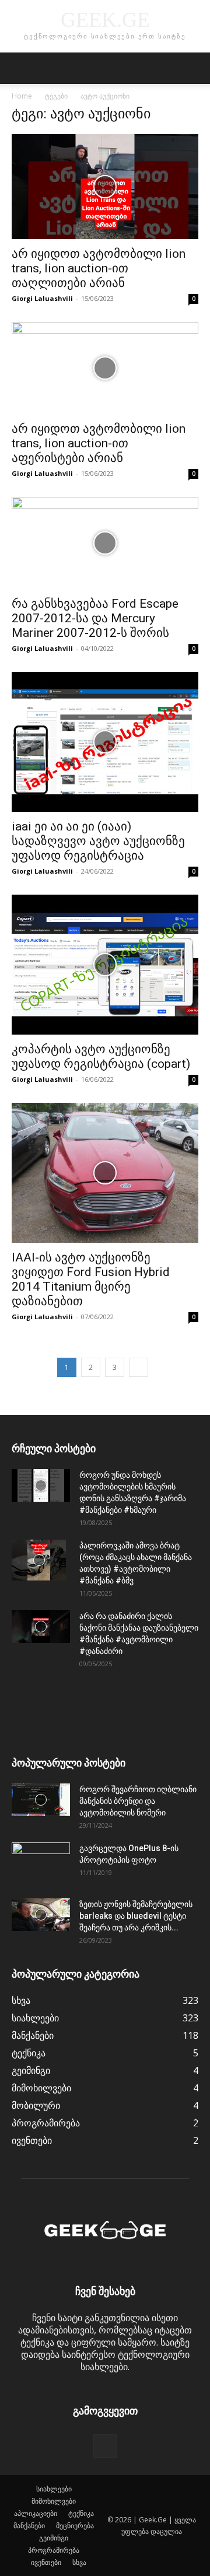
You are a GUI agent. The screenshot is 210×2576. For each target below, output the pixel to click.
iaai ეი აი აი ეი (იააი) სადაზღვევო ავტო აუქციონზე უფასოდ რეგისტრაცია (98, 841)
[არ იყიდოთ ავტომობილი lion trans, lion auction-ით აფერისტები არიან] (105, 368)
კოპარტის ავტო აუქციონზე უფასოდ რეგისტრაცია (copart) (101, 1056)
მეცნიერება (75, 2526)
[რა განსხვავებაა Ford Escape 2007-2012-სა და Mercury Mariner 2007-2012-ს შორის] (105, 543)
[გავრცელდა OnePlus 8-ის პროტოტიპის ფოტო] (41, 1863)
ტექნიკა (81, 2513)
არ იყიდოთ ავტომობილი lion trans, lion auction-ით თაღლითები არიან (99, 268)
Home (22, 96)
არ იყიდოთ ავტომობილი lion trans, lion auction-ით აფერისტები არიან (99, 443)
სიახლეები (54, 2489)
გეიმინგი (54, 2538)
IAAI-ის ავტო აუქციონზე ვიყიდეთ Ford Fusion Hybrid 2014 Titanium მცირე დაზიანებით (91, 1279)
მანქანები (29, 2526)
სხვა (79, 2562)
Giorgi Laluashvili (42, 298)
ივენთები (46, 2562)
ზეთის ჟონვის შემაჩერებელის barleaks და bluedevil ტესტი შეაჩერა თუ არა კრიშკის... (136, 1916)
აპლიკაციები (36, 2513)
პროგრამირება (54, 2550)
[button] (20, 68)
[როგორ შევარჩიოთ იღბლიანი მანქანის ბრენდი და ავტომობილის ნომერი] (41, 1800)
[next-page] (139, 1367)
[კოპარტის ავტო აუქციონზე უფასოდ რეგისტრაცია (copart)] (105, 965)
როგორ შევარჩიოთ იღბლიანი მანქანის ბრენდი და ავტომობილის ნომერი (138, 1801)
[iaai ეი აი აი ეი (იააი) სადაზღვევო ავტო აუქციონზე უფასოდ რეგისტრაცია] (105, 742)
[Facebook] (105, 2446)
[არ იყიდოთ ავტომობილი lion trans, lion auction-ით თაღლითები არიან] (105, 187)
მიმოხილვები (54, 2501)
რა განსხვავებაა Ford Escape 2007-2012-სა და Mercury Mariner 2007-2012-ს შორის (95, 618)
